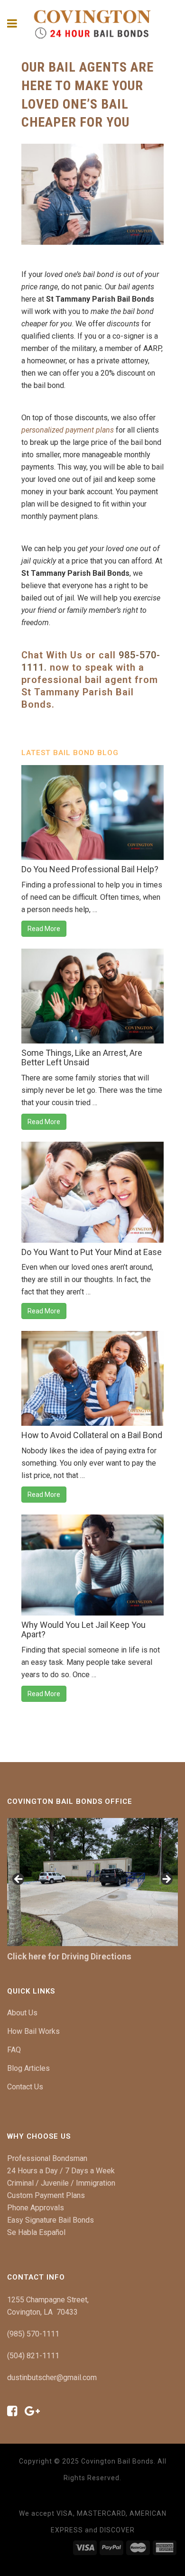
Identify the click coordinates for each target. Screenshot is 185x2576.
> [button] (166, 1880)
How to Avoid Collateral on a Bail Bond (92, 1435)
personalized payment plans (68, 430)
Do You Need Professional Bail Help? (90, 869)
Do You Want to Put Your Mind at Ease (92, 1252)
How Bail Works (33, 2031)
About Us (22, 2013)
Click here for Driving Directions (69, 1956)
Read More (44, 929)
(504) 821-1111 (33, 2356)
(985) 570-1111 (33, 2334)
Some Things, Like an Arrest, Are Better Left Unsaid (82, 1057)
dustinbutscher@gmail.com (52, 2377)
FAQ (14, 2050)
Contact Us (25, 2087)
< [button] (19, 1880)
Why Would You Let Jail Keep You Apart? (83, 1630)
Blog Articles (28, 2068)
